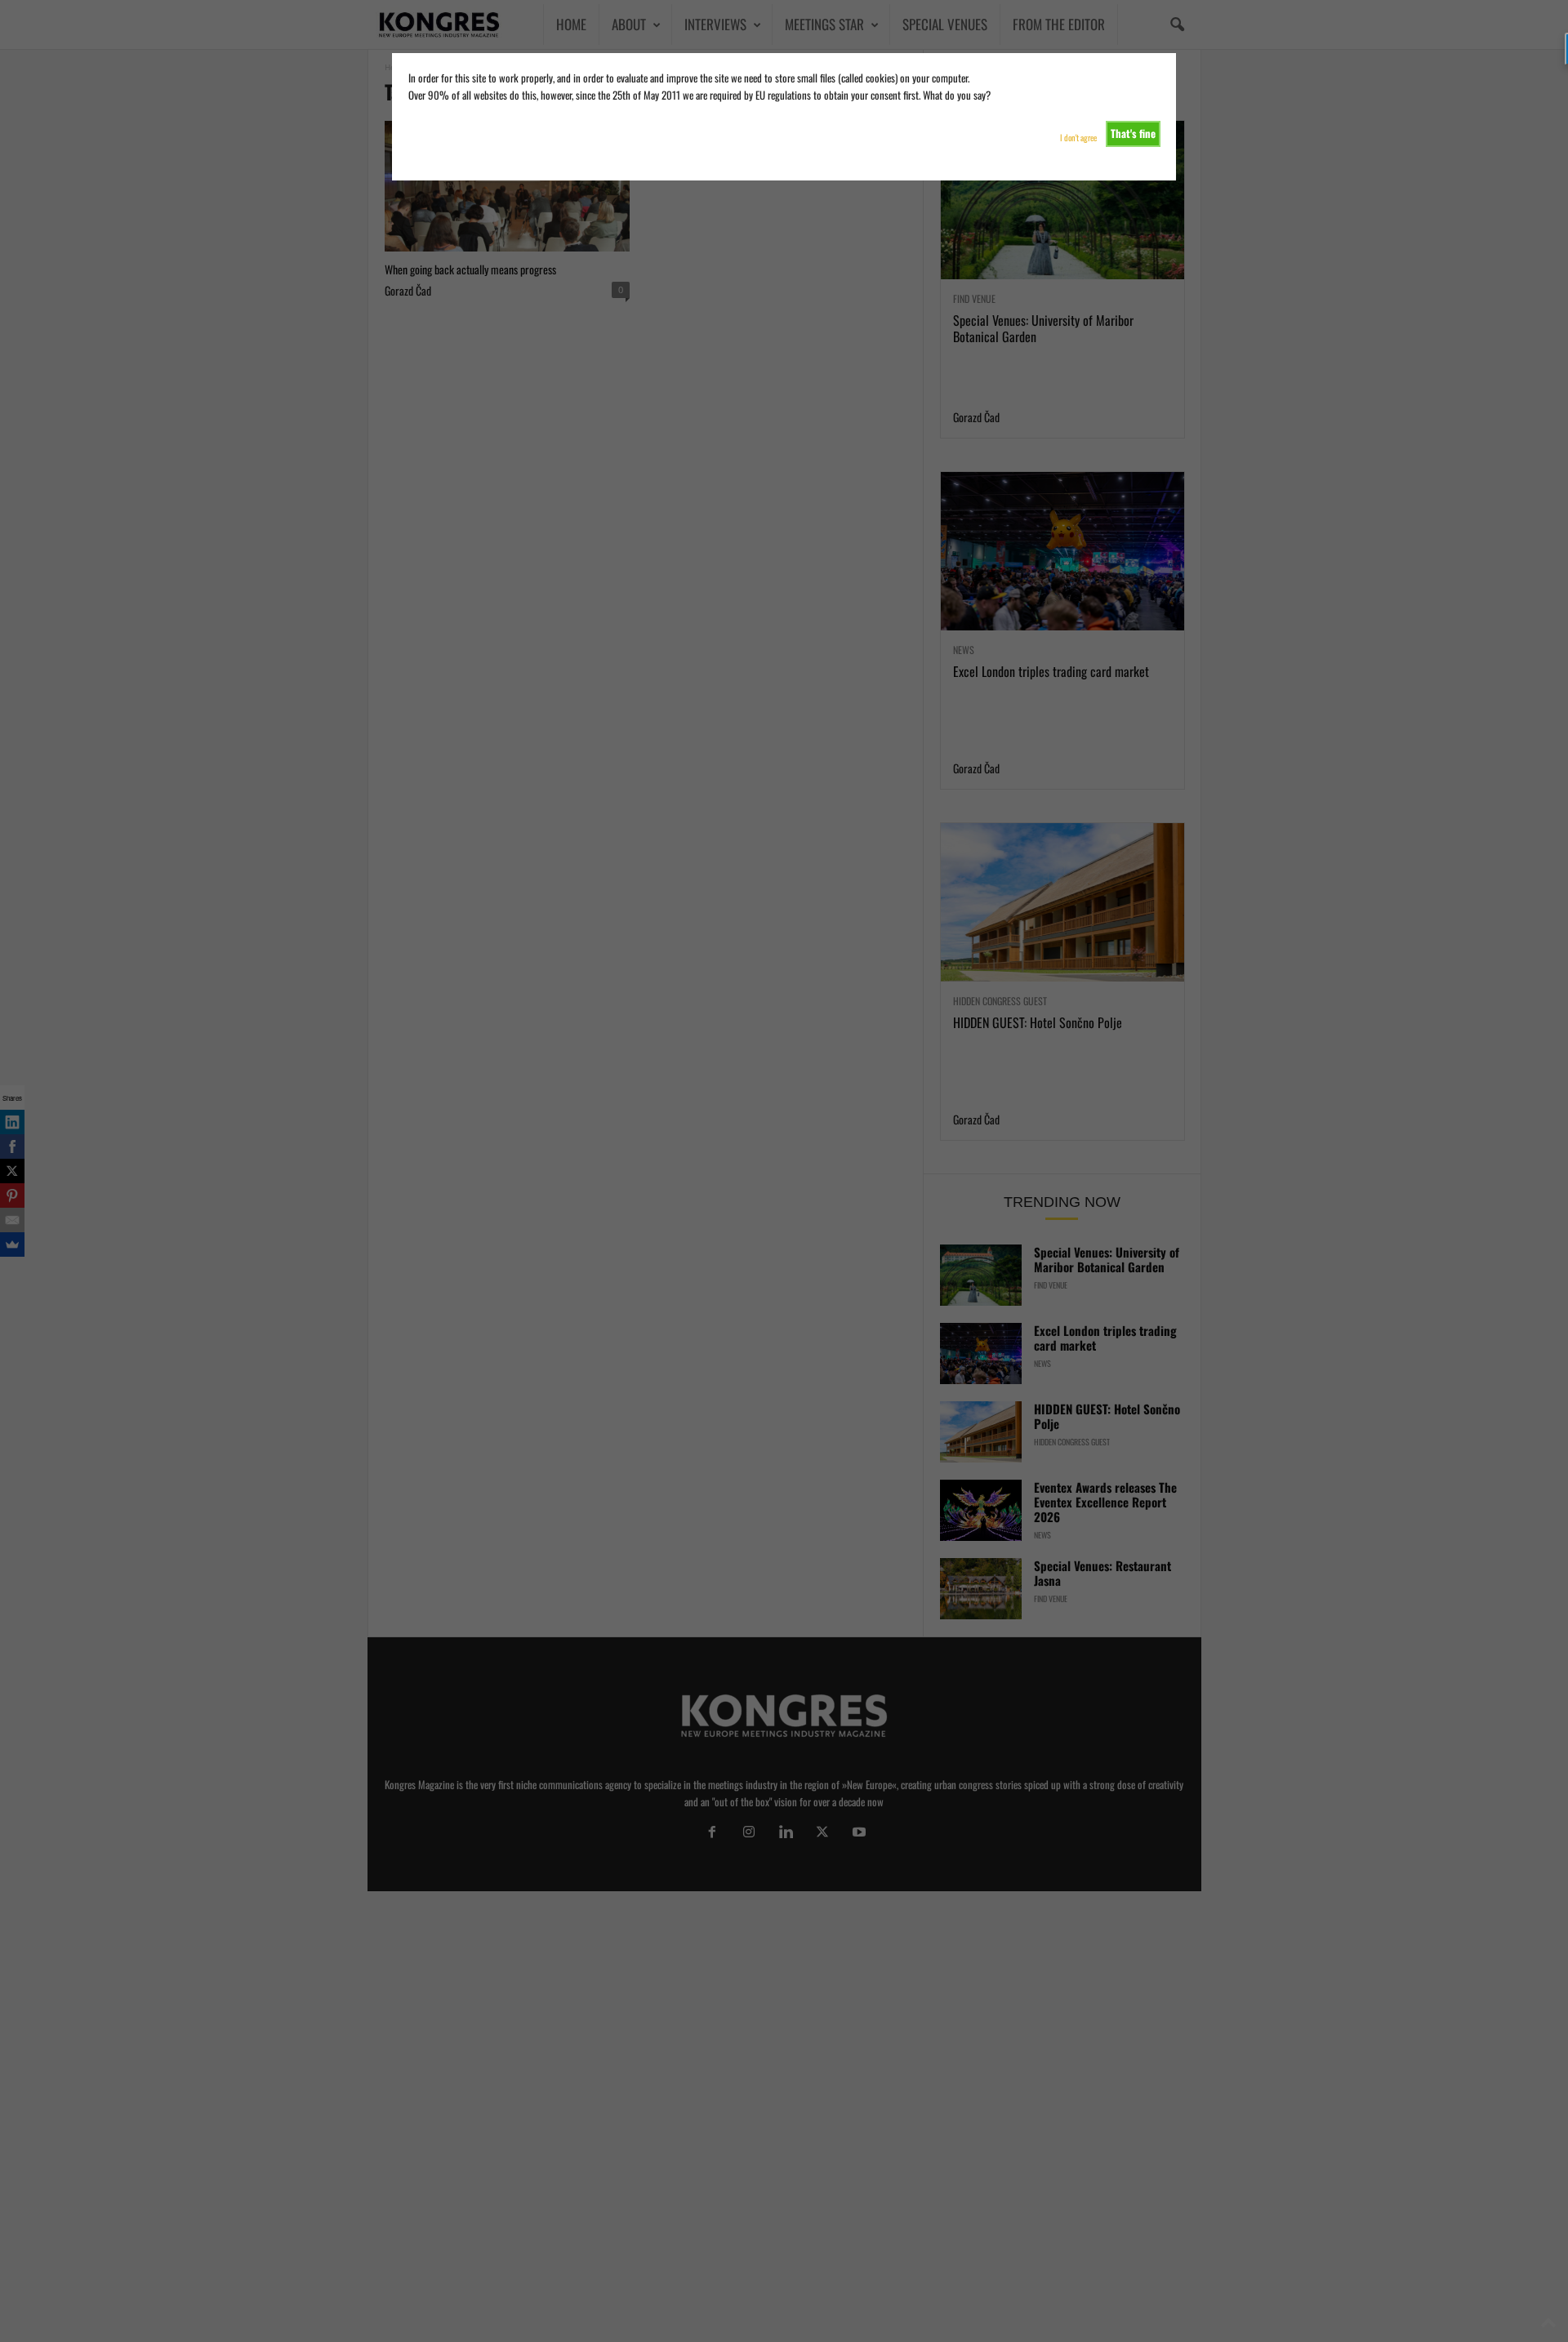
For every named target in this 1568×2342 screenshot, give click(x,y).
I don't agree (1078, 138)
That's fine (1133, 133)
